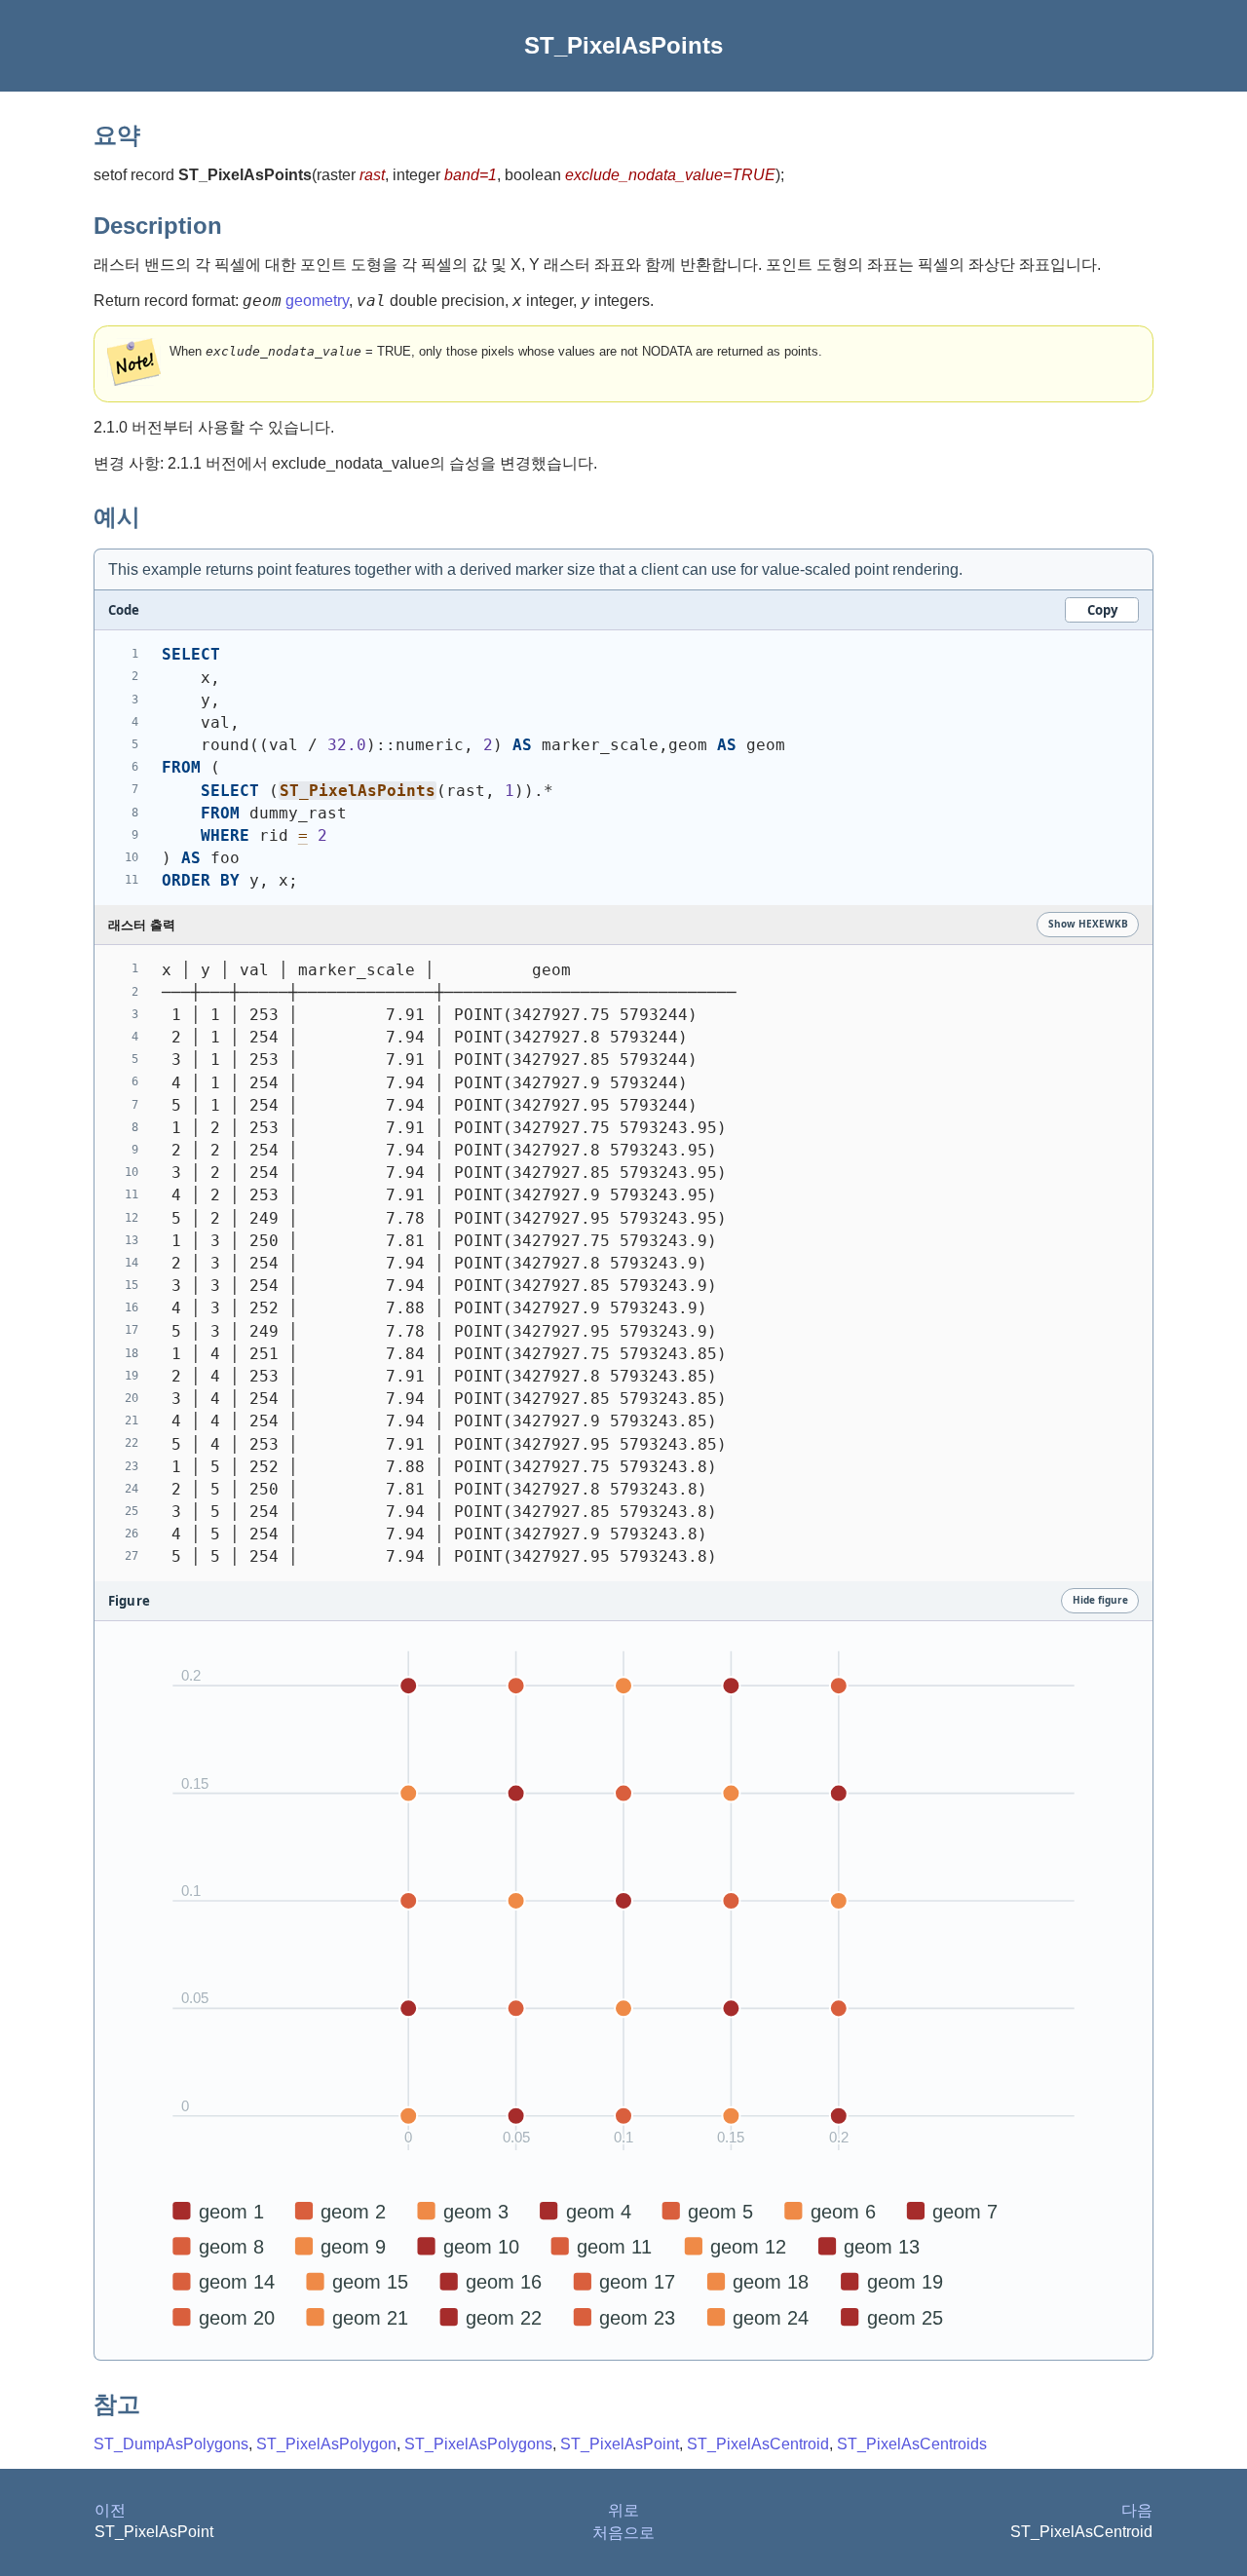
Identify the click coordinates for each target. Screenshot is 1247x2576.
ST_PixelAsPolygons (478, 2444)
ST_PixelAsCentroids (912, 2444)
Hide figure (1100, 1600)
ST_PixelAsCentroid (758, 2444)
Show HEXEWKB (1088, 924)
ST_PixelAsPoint (620, 2444)
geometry (317, 301)
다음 (1137, 2510)
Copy (1102, 610)
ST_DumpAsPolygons (171, 2444)
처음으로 (623, 2533)
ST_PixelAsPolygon (326, 2444)
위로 (623, 2510)
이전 (110, 2510)
